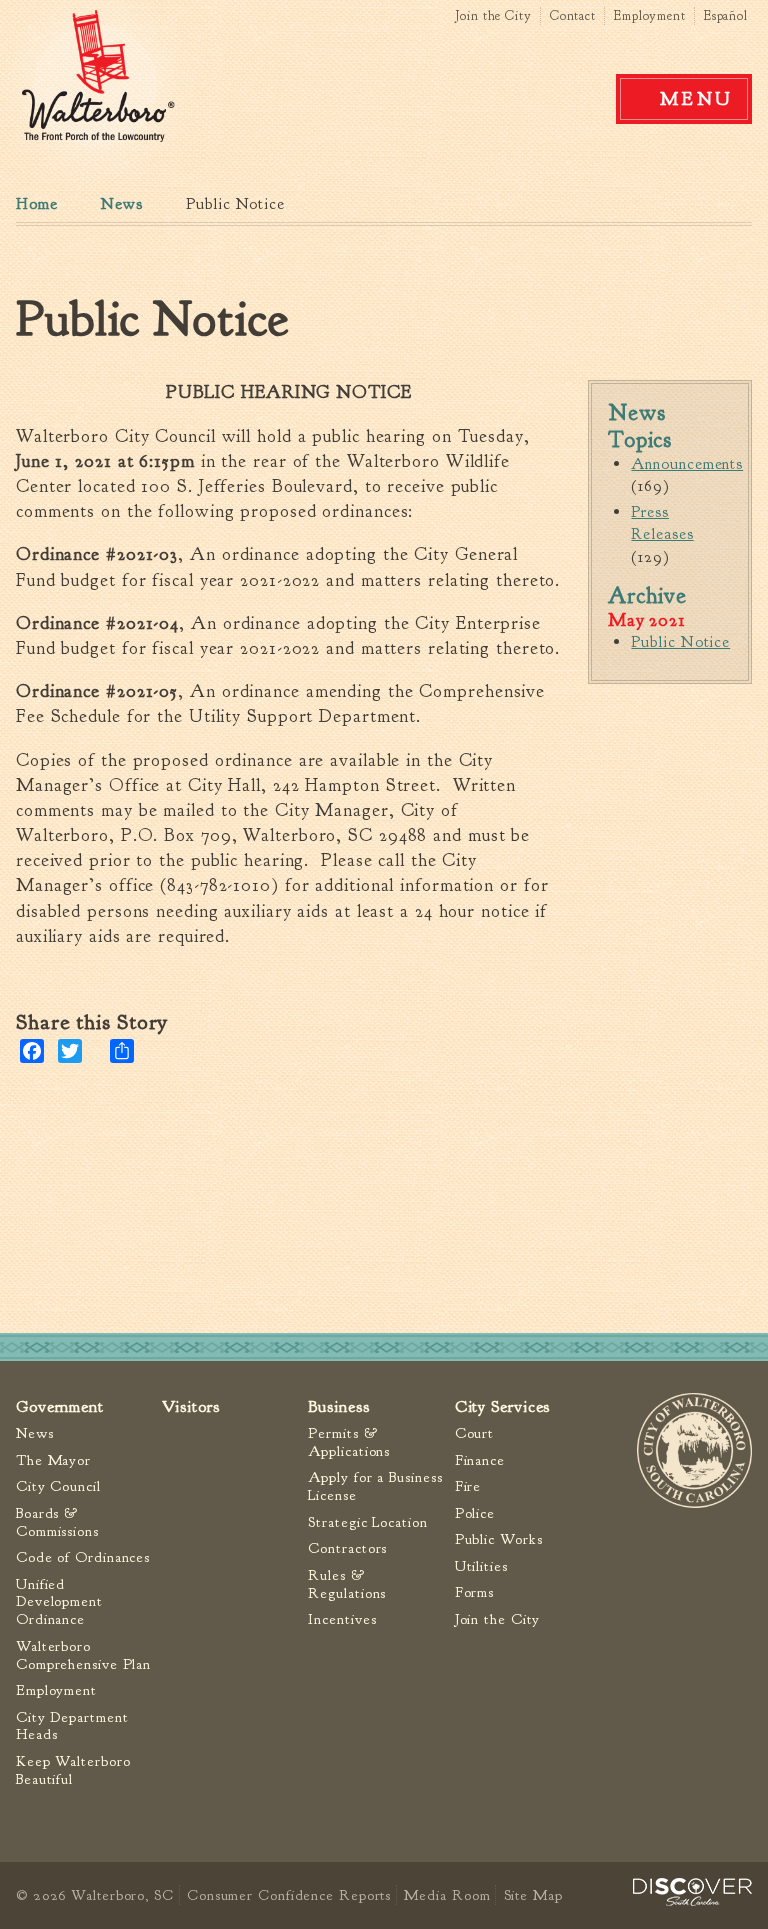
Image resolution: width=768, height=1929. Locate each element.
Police (475, 1513)
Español (726, 16)
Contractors (347, 1548)
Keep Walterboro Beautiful (73, 1770)
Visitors (190, 1406)
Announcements (687, 464)
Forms (475, 1592)
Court (475, 1433)
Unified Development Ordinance (59, 1602)
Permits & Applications (349, 1442)
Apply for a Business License (375, 1486)
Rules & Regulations (347, 1584)
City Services (503, 1406)
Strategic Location (367, 1522)
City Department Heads (72, 1726)
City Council (58, 1486)
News (122, 204)
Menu (697, 99)
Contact (573, 16)
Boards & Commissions (57, 1522)
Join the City (493, 16)
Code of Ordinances (83, 1557)
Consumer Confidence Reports (289, 1895)
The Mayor (53, 1460)
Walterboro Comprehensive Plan (83, 1655)
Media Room (447, 1895)
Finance (480, 1460)
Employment (650, 16)
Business (338, 1406)
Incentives (342, 1619)
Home (37, 204)
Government (60, 1406)
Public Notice (680, 642)
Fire (468, 1486)
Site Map (533, 1895)
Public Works (499, 1539)
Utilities (481, 1566)
